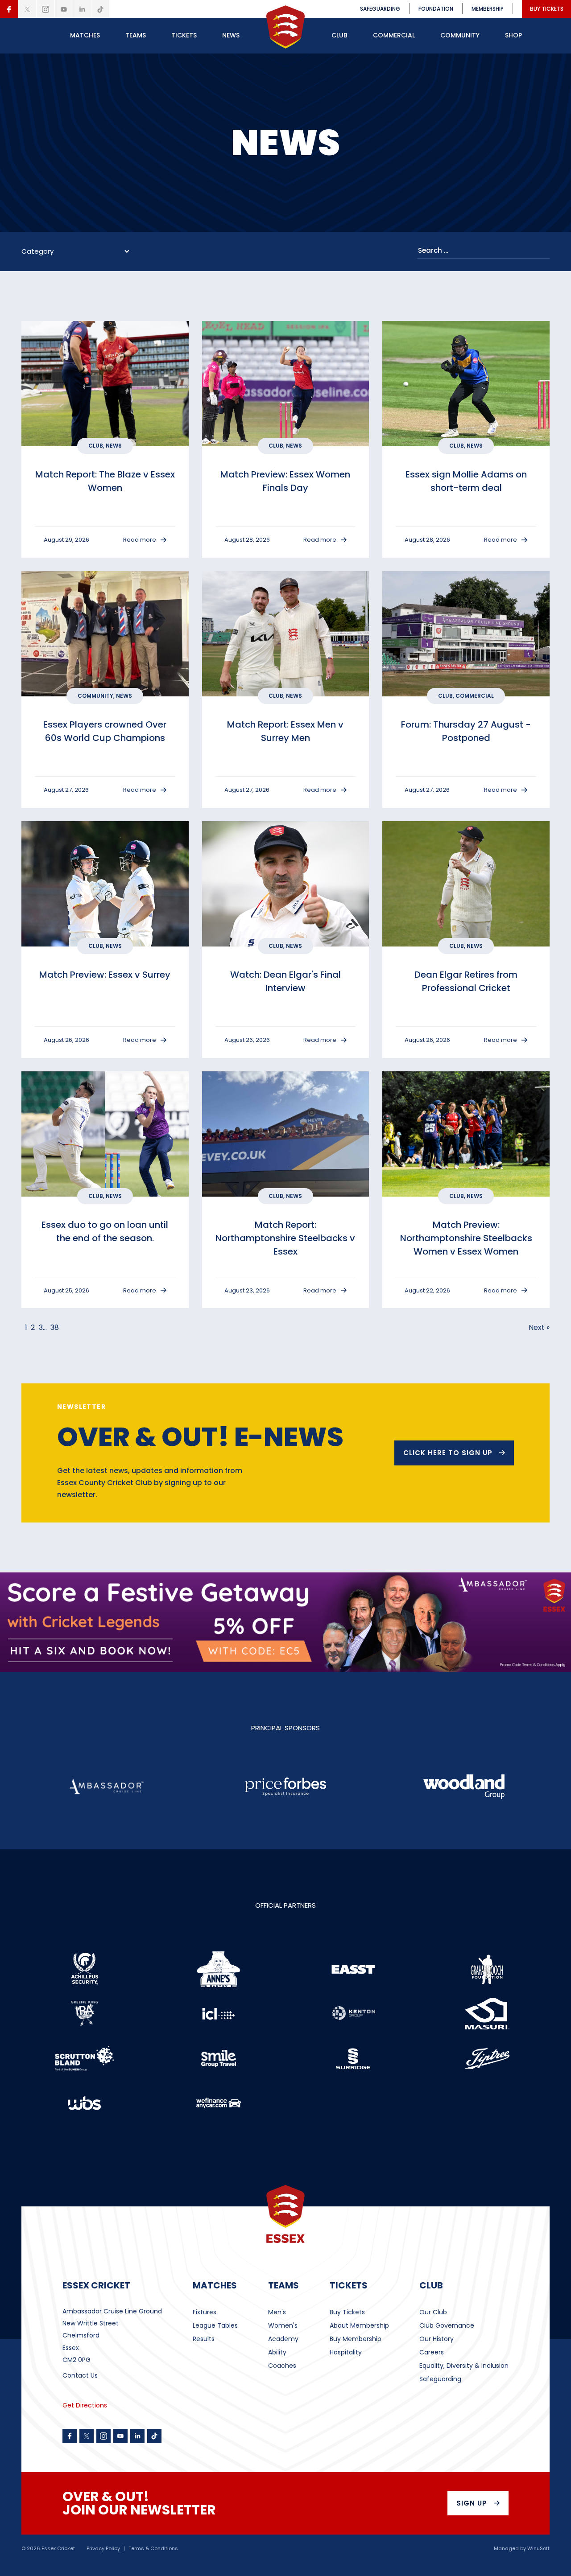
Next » (539, 1327)
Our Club (433, 2312)
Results (204, 2339)
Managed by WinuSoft (522, 2549)
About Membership (359, 2325)
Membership (488, 9)
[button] (85, 36)
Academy (283, 2339)
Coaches (282, 2366)
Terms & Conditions (153, 2549)
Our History (437, 2339)
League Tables (215, 2325)
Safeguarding (440, 2379)
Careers (432, 2352)
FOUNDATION (436, 9)
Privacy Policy (103, 2549)
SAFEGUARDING (380, 9)
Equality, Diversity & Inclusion (464, 2366)
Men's (277, 2312)
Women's (283, 2325)
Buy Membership (356, 2339)
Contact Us (80, 2375)
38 (55, 1327)
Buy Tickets (347, 2312)
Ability (277, 2352)
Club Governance (447, 2325)
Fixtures (205, 2312)
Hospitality (346, 2352)
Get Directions (85, 2405)
